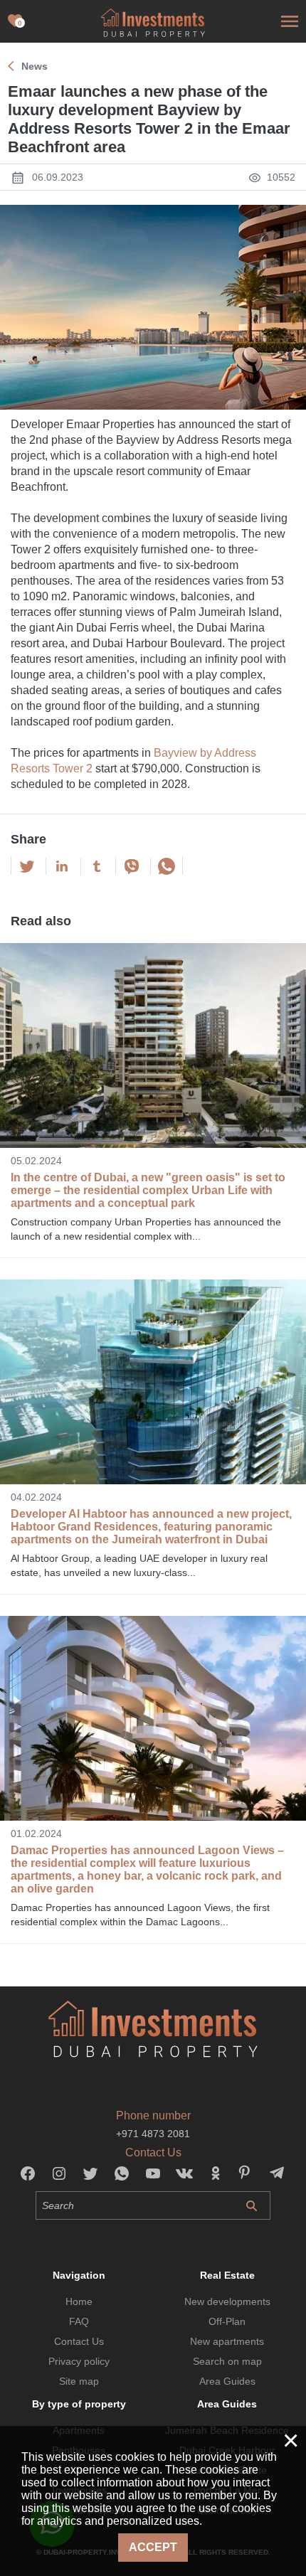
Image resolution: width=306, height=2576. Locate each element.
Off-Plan (227, 2321)
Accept (153, 2547)
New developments (227, 2301)
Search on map (227, 2361)
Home (79, 2301)
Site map (79, 2381)
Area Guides (227, 2381)
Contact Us (79, 2341)
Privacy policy (79, 2361)
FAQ (79, 2321)
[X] (27, 866)
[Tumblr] (97, 866)
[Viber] (132, 866)
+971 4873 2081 (153, 2134)
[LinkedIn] (62, 866)
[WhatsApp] (167, 866)
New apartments (227, 2341)
